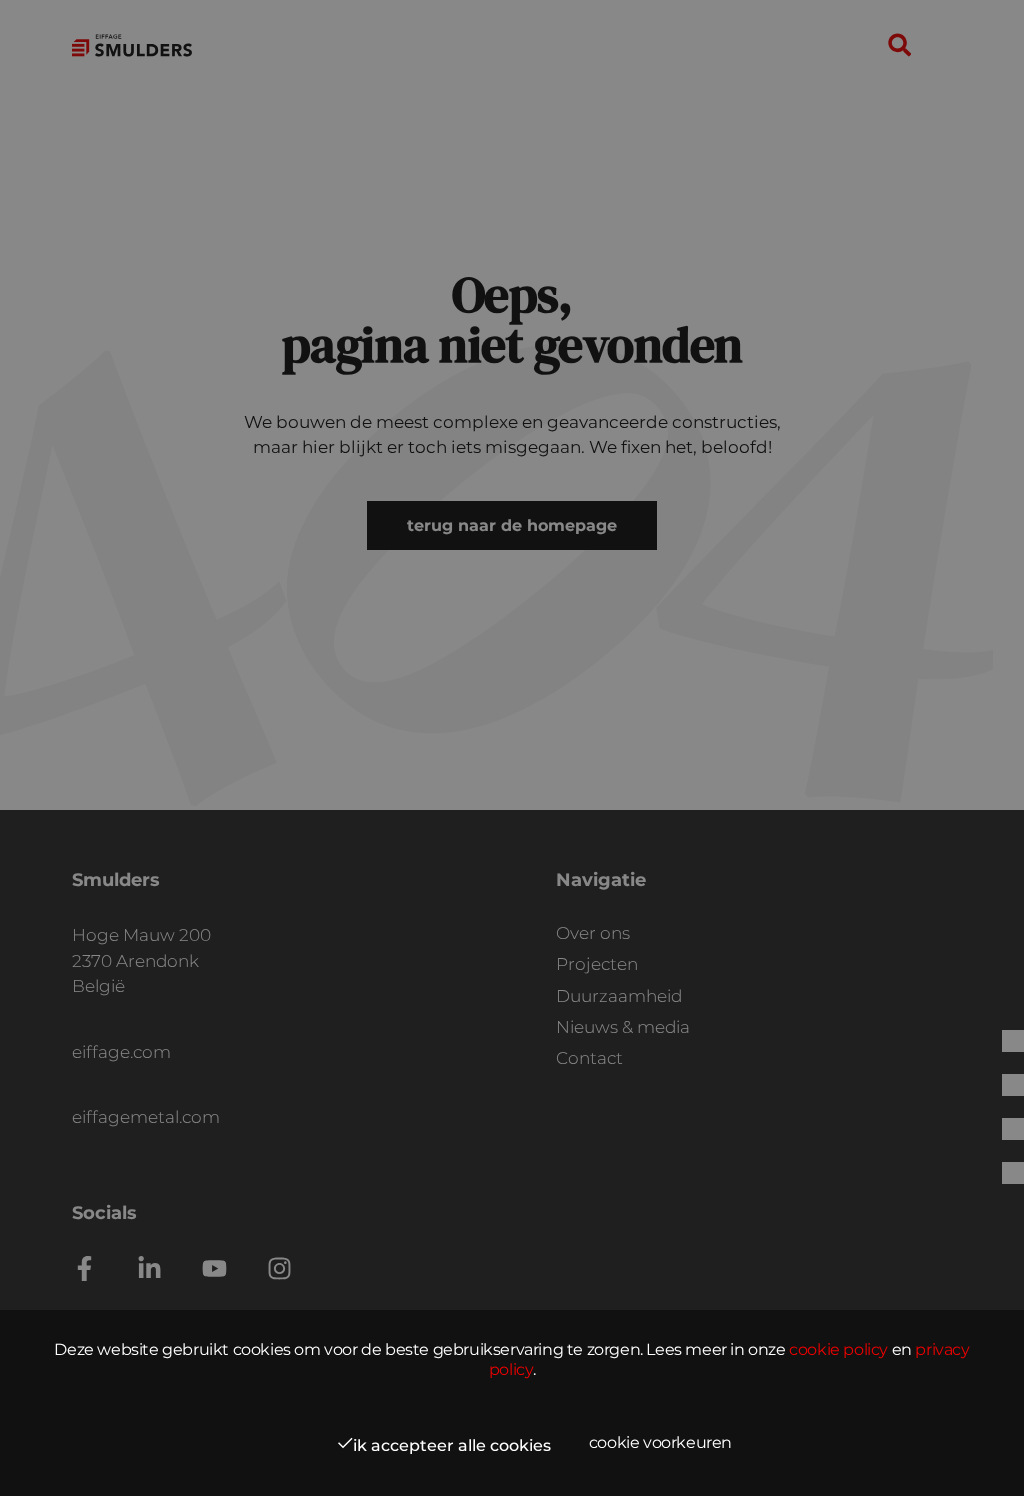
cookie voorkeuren (660, 1442)
